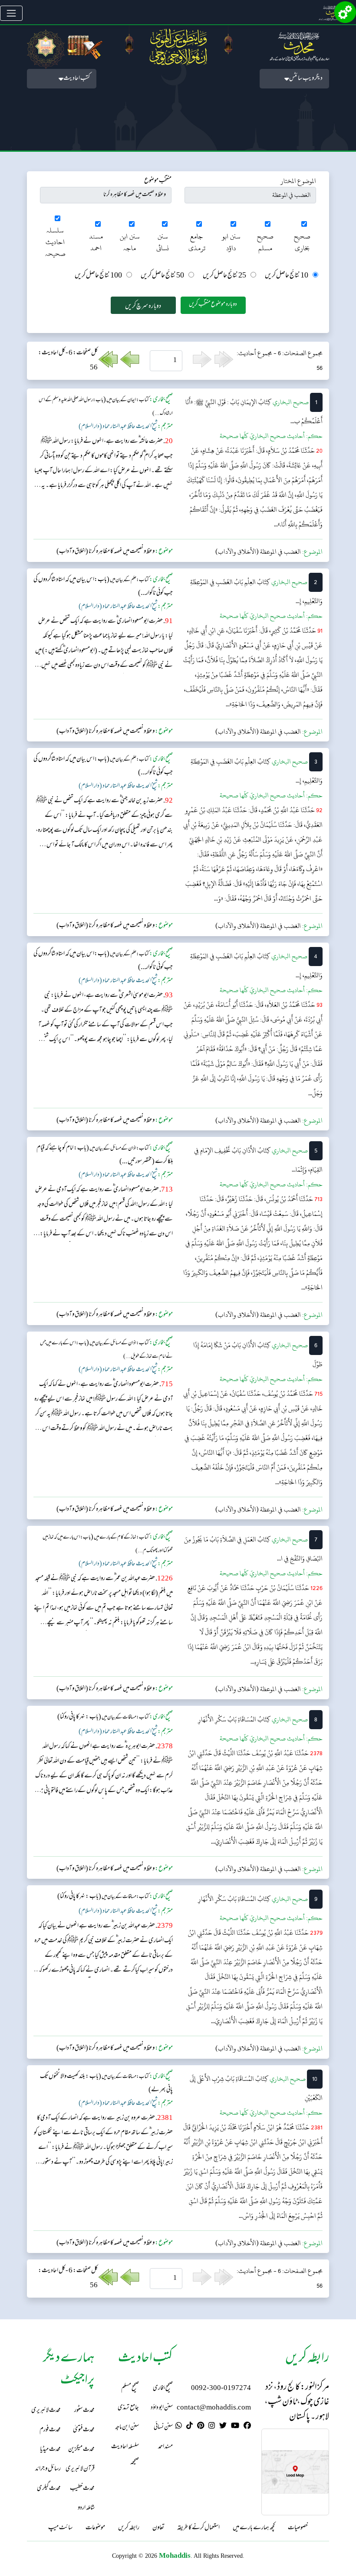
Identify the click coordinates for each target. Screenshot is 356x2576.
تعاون (158, 2528)
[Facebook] (247, 2427)
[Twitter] (223, 2427)
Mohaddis (175, 2555)
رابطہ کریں (129, 2528)
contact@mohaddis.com (214, 2408)
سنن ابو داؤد (231, 242)
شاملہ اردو (86, 2508)
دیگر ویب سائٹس (306, 79)
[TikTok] (190, 2427)
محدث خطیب (82, 2489)
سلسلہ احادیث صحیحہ (55, 242)
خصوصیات (298, 2528)
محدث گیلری (49, 2489)
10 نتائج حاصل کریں (287, 276)
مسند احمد (96, 242)
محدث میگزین (81, 2450)
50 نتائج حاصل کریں (162, 276)
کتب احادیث (77, 79)
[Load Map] (295, 2472)
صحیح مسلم (265, 242)
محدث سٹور (84, 2411)
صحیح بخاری (302, 242)
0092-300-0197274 (221, 2388)
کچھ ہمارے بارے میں (254, 2528)
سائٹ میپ (60, 2528)
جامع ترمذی (197, 242)
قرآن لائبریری (80, 2469)
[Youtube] (235, 2427)
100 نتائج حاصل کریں (98, 276)
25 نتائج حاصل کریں (224, 276)
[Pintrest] (201, 2427)
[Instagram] (212, 2427)
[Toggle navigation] (11, 13)
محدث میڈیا (50, 2450)
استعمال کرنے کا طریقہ (198, 2528)
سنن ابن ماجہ (130, 242)
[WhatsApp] (179, 2427)
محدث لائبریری (46, 2411)
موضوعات (95, 2528)
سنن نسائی (163, 242)
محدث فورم (50, 2430)
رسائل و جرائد (48, 2469)
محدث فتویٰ (84, 2430)
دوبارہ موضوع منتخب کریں (213, 305)
